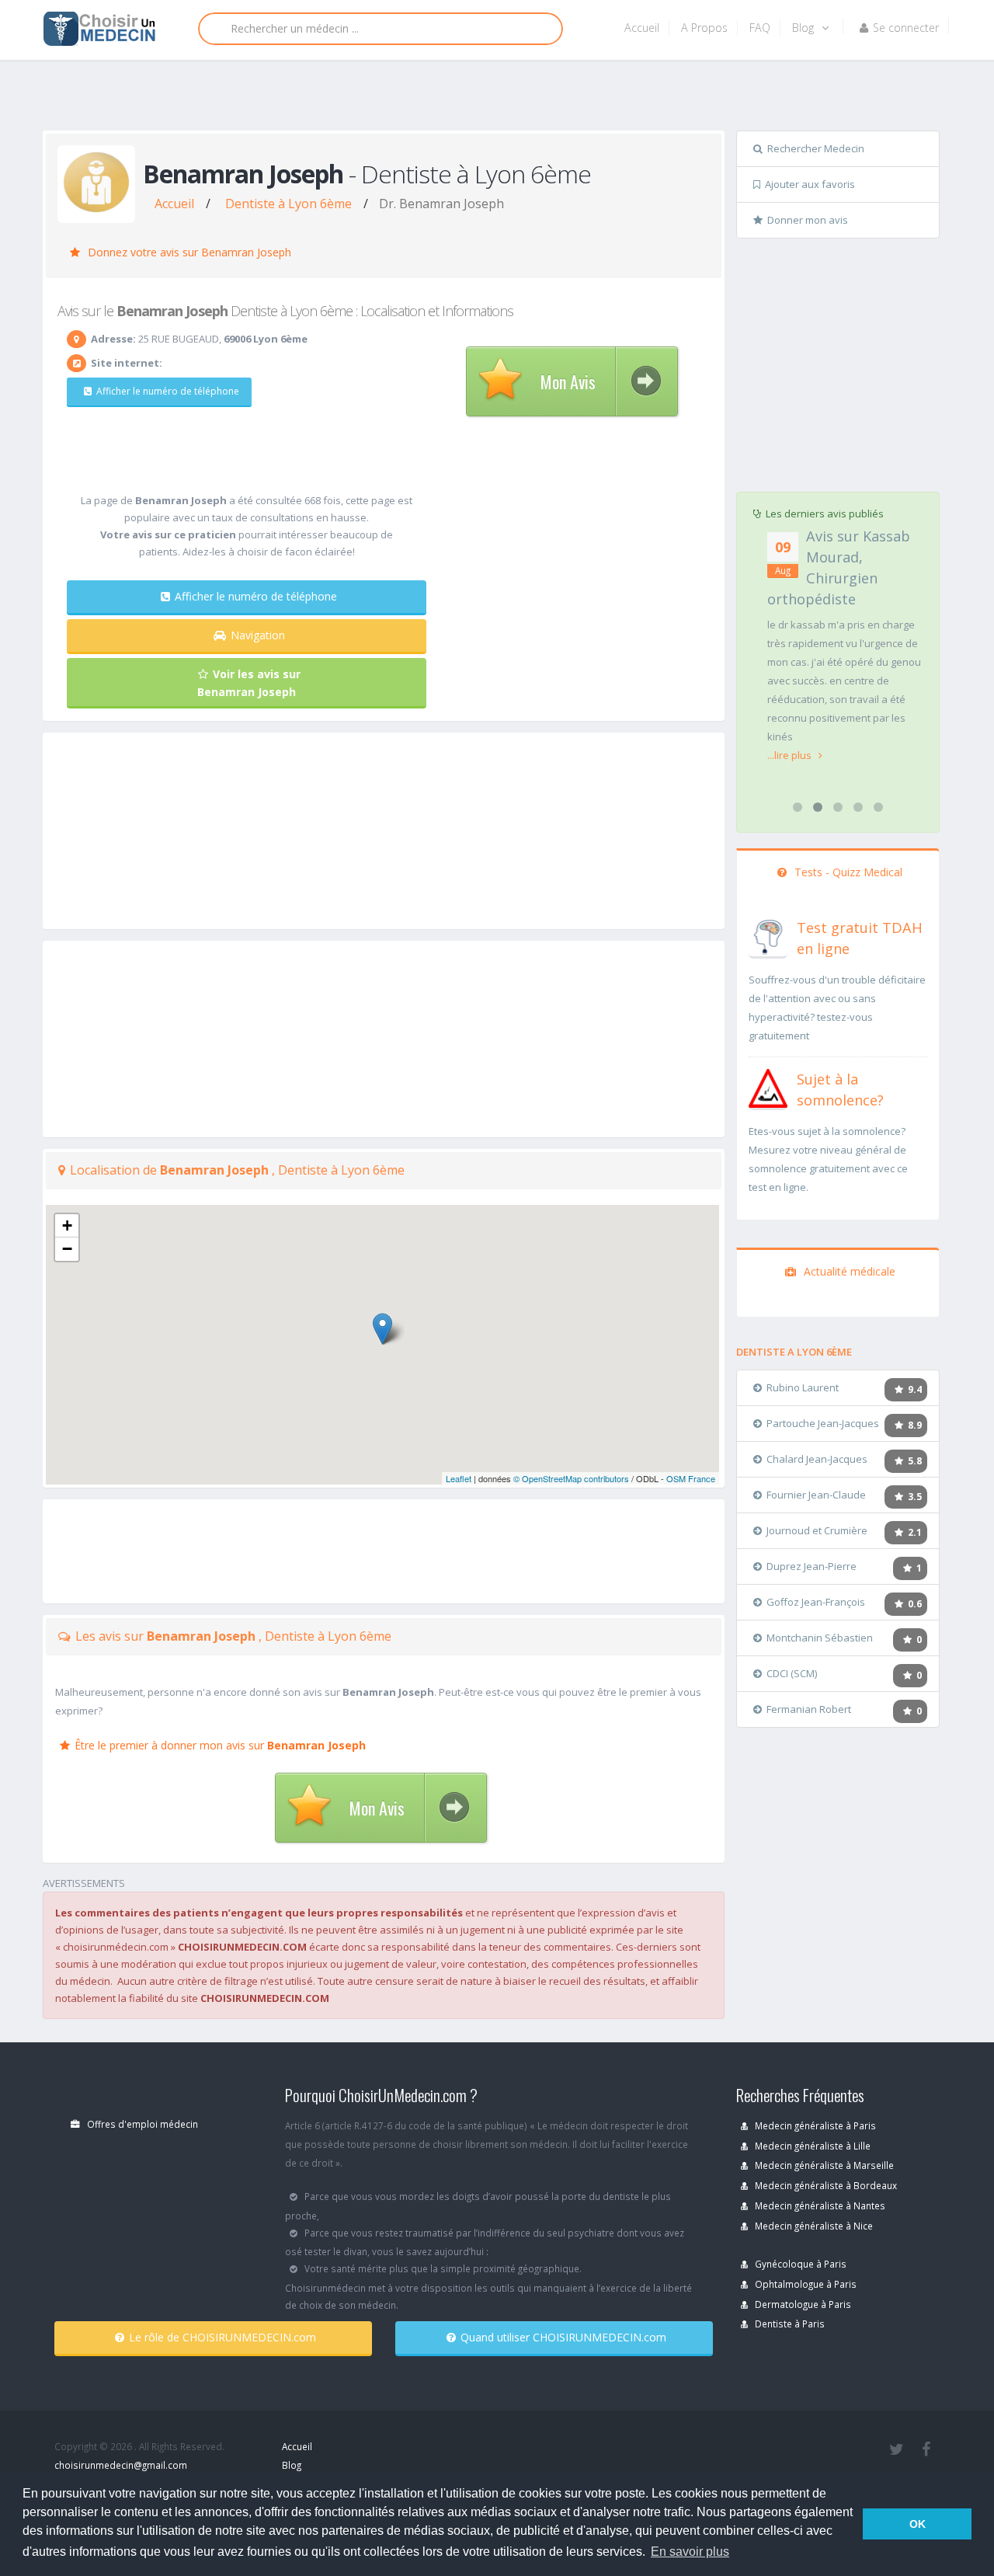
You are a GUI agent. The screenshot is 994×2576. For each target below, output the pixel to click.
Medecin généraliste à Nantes (819, 2205)
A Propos (704, 28)
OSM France (691, 1478)
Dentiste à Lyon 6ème (288, 204)
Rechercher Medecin (816, 148)
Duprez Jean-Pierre (812, 1566)
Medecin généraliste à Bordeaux (825, 2185)
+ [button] (67, 1225)
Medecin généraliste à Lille (812, 2146)
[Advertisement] (491, 99)
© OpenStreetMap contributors (571, 1478)
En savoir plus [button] (690, 2552)
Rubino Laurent (803, 1387)
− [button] (67, 1249)
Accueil (642, 28)
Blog (805, 28)
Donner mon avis (808, 220)
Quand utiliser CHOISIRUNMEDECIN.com (563, 2337)
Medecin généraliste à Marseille (823, 2165)
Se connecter (906, 28)
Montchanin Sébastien (820, 1638)
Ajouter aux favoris (810, 184)
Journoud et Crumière (817, 1530)
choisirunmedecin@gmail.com (121, 2465)
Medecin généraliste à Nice (813, 2226)
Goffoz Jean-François (816, 1602)
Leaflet (459, 1478)
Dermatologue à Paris (802, 2304)
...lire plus (791, 755)
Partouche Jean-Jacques (823, 1423)
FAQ (760, 28)
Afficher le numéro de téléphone (168, 391)
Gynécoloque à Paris (799, 2264)
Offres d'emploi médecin (141, 2124)
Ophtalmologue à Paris (805, 2284)
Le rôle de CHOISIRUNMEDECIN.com (222, 2337)
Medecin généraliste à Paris (814, 2125)
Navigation (258, 635)
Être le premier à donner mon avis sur (220, 1745)
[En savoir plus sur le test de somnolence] (768, 1087)
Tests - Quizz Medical (847, 872)
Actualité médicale (848, 1271)
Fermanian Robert (809, 1709)
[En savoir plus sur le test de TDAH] (768, 935)
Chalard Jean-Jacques (817, 1459)
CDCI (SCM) (792, 1673)
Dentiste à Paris (789, 2324)
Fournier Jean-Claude (816, 1495)
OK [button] (918, 2524)
